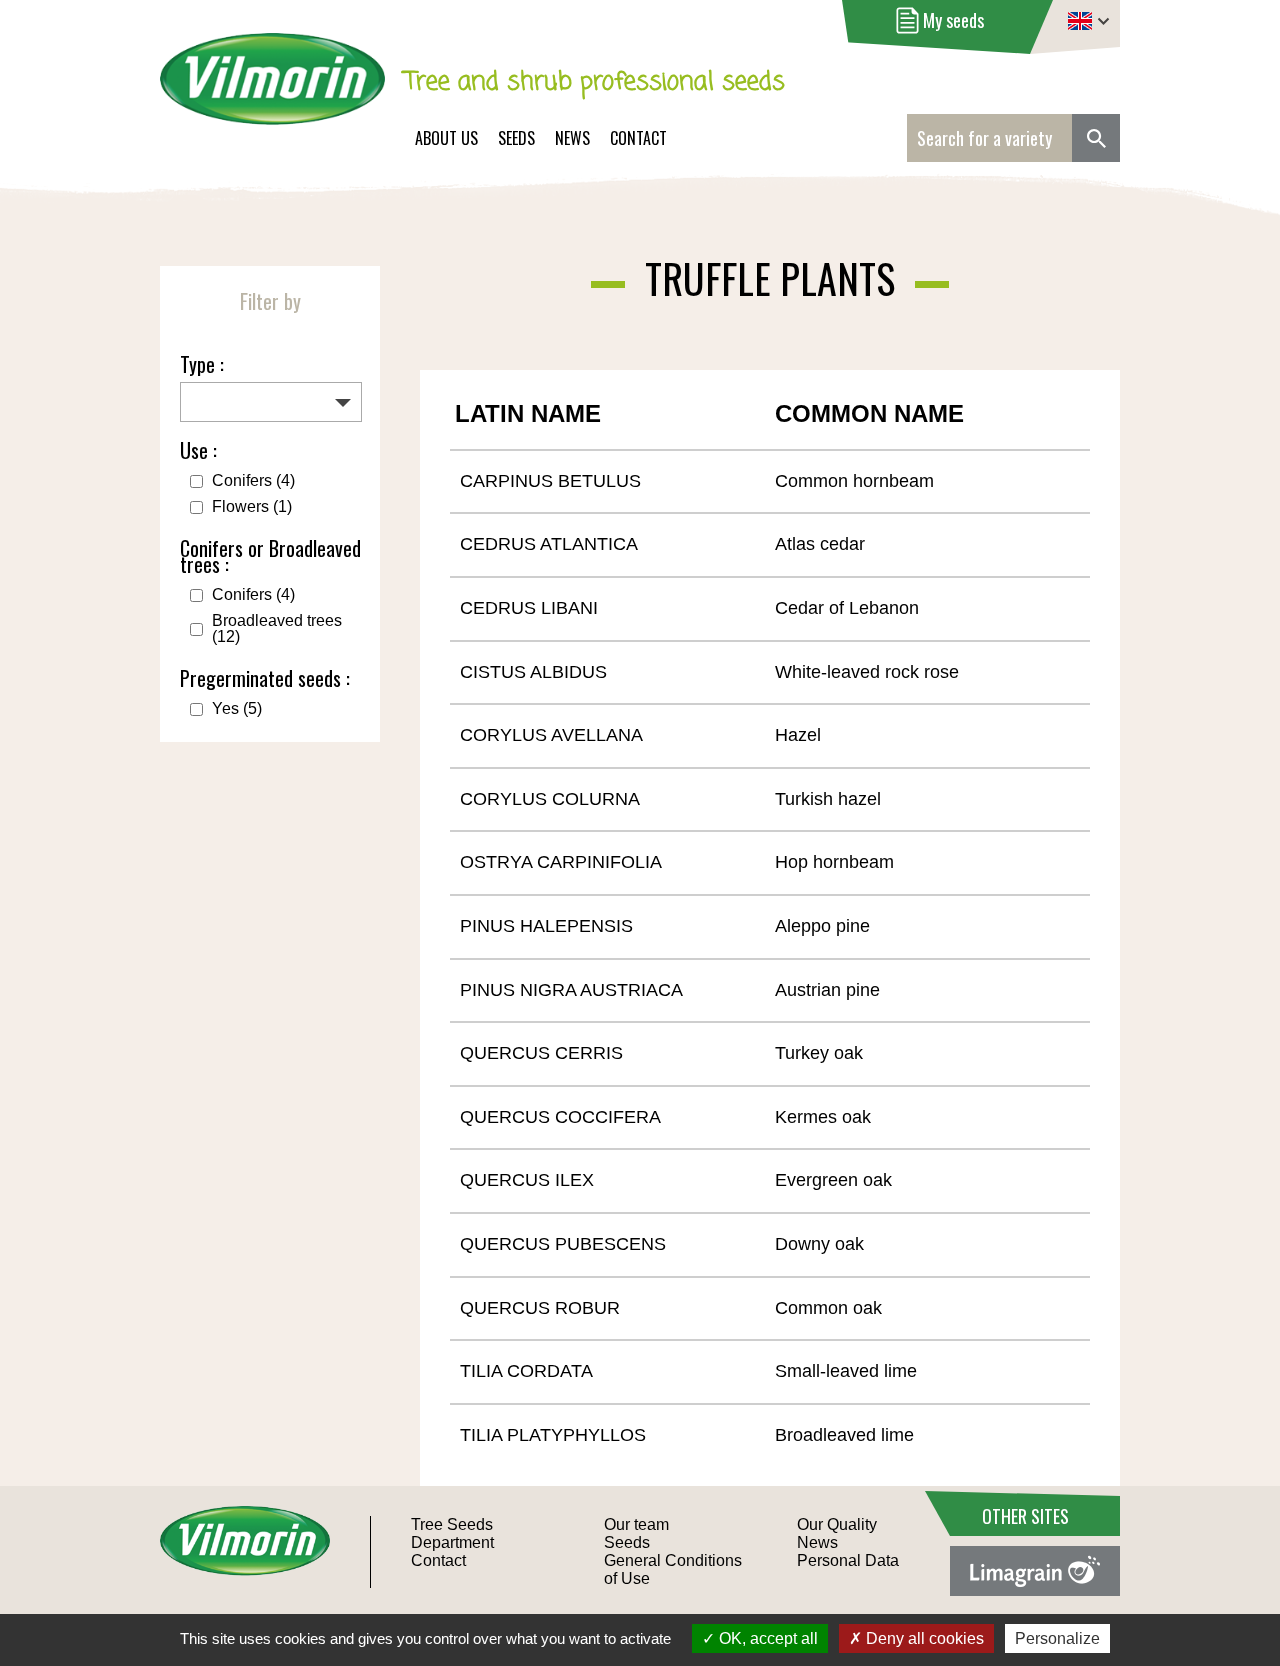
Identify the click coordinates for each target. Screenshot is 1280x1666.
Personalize (1057, 1638)
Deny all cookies (923, 1638)
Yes (237, 709)
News (572, 138)
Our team (636, 1524)
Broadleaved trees (277, 629)
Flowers (252, 507)
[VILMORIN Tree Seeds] (272, 92)
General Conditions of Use (673, 1569)
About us (446, 138)
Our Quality (837, 1524)
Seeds (516, 138)
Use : (198, 450)
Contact (638, 138)
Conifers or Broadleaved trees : (270, 556)
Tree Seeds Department (452, 1533)
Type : (202, 364)
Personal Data (848, 1560)
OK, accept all (766, 1638)
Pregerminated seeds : (265, 678)
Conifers (253, 481)
